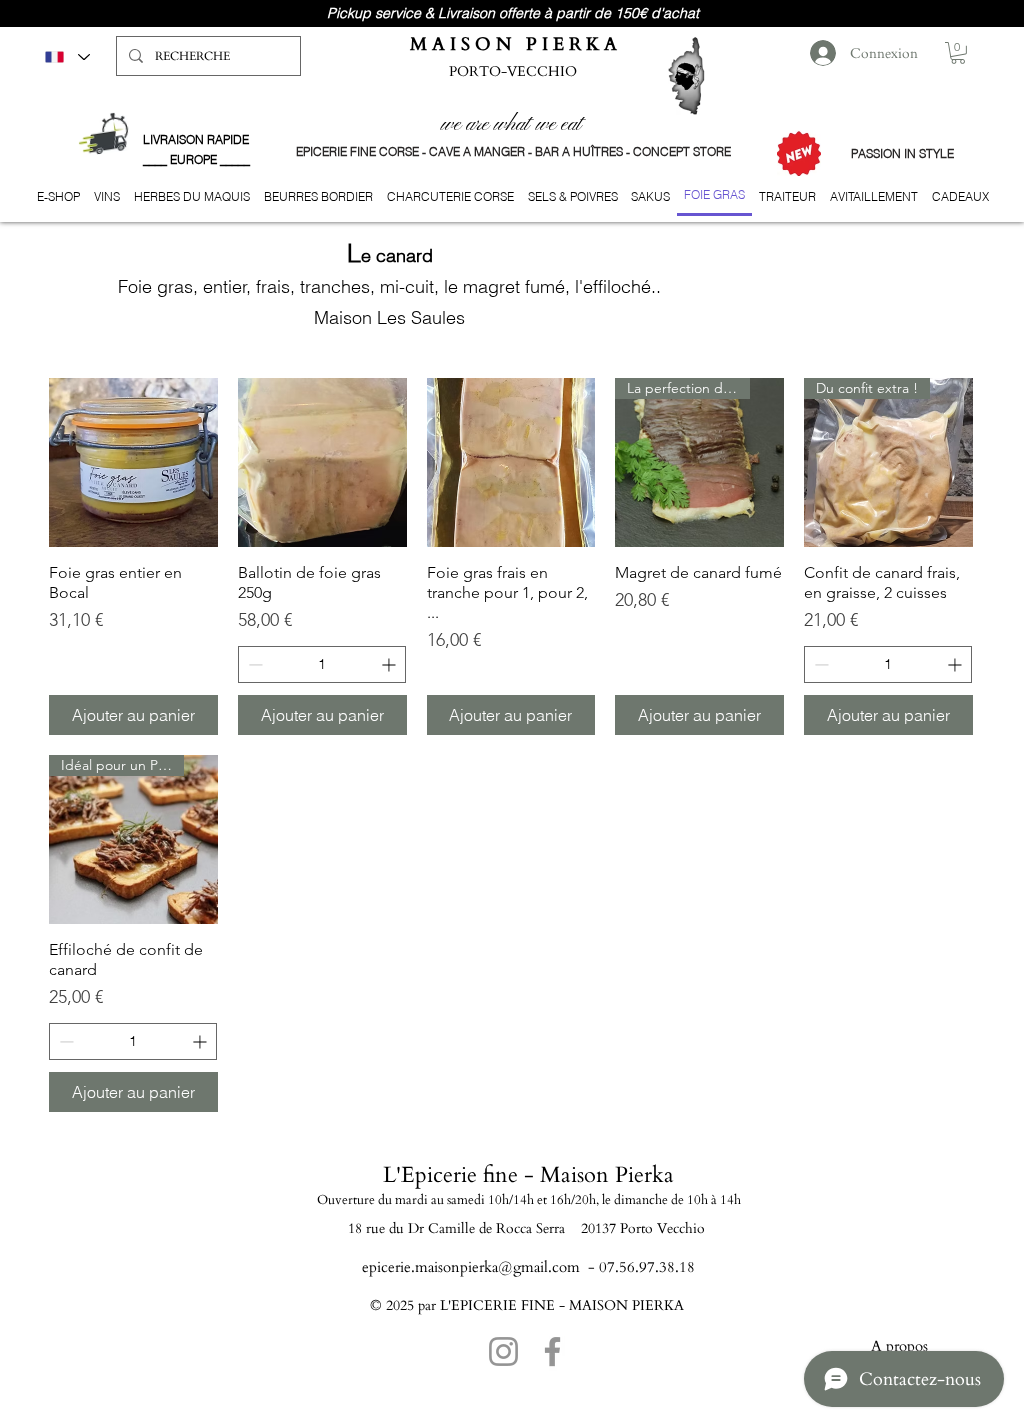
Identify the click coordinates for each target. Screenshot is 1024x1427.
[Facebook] (552, 1351)
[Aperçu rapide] (133, 462)
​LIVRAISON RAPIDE (196, 139)
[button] (958, 53)
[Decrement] (253, 664)
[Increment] (390, 664)
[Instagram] (503, 1351)
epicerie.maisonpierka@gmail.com (471, 1267)
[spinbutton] (322, 664)
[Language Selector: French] (66, 56)
